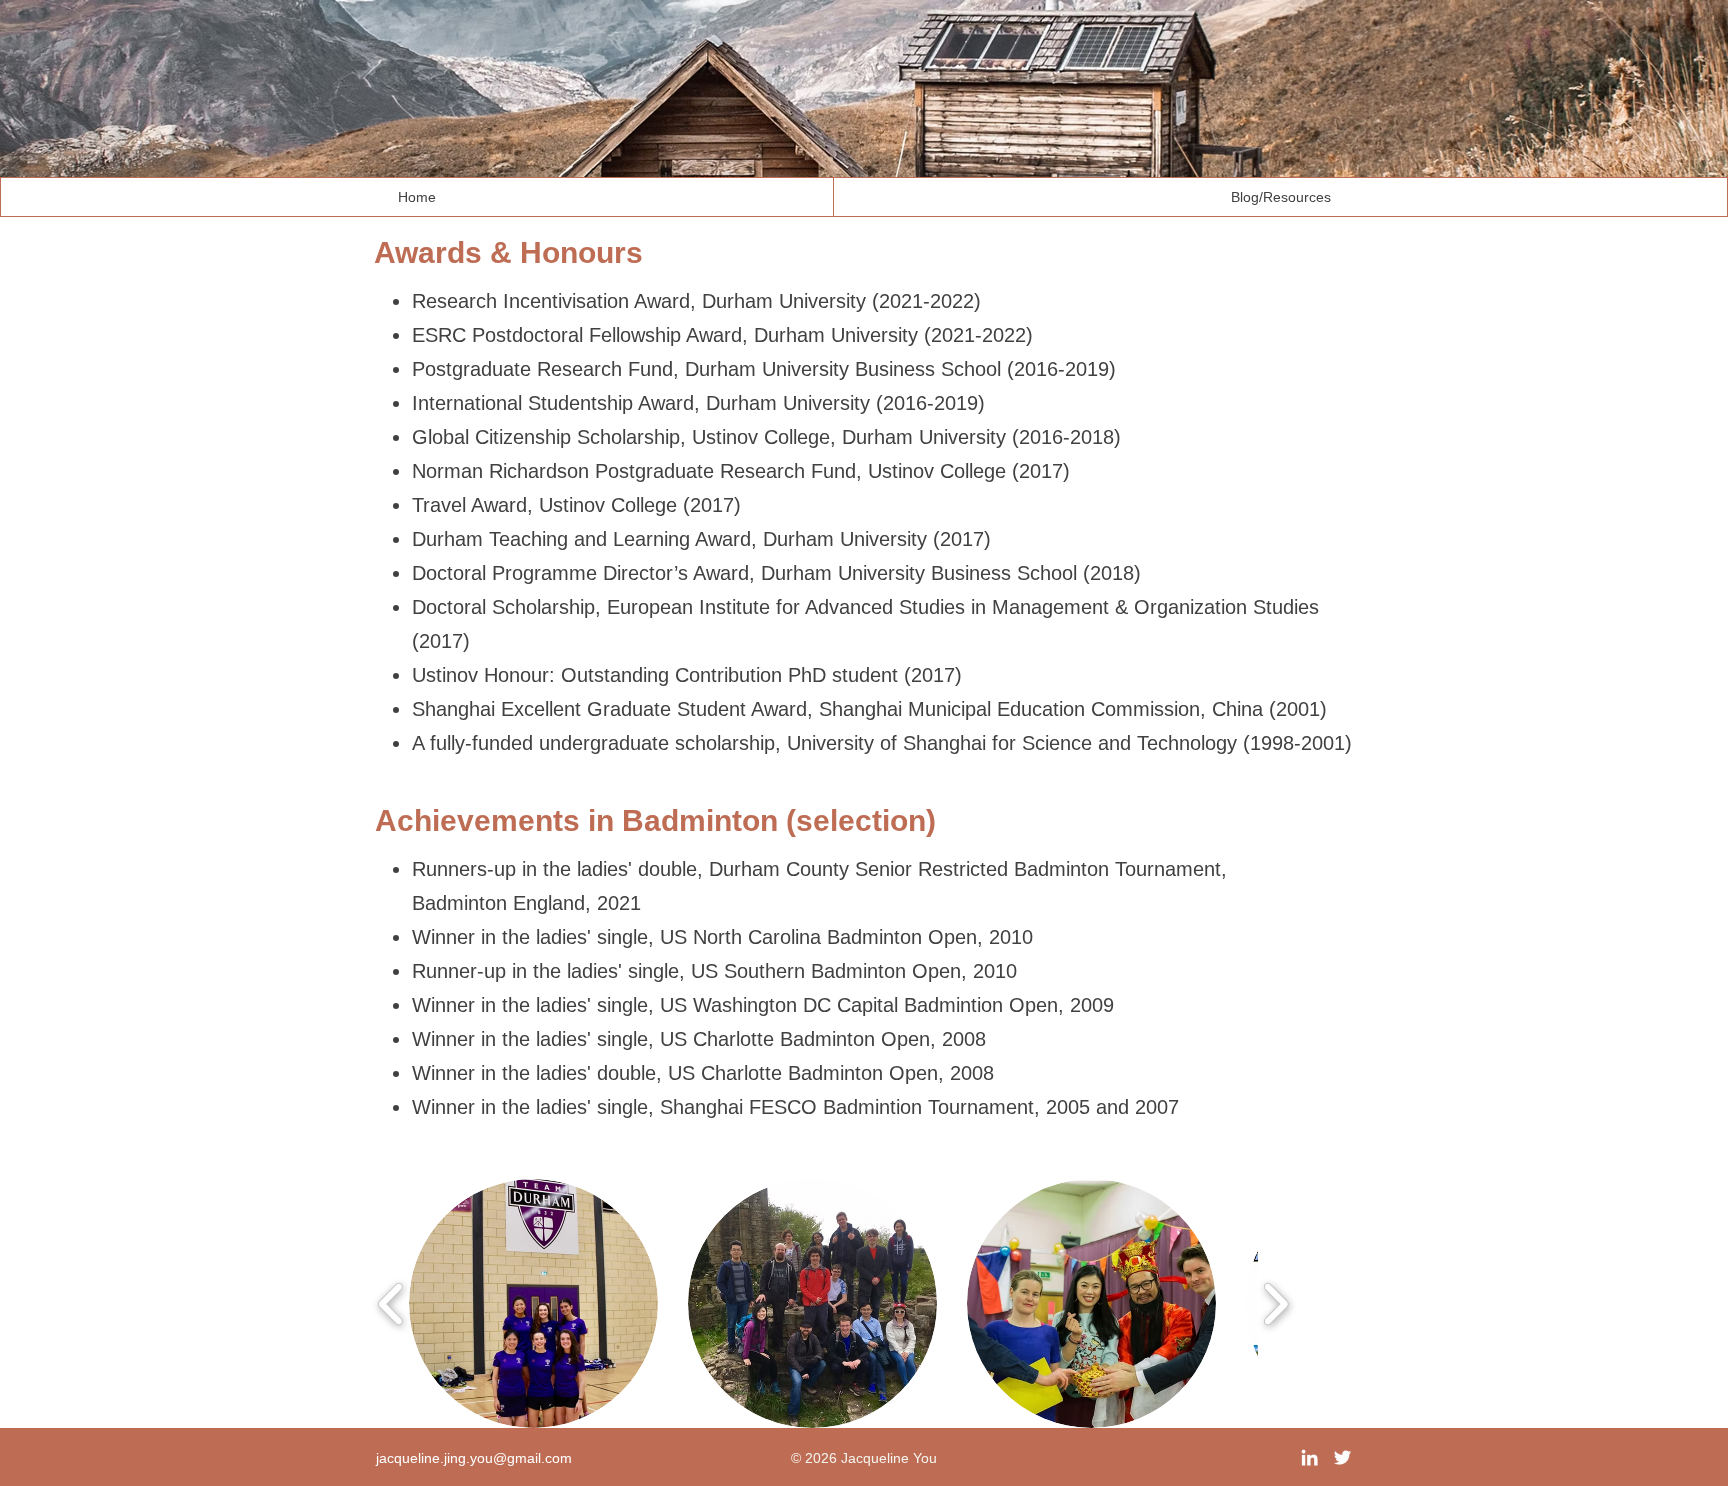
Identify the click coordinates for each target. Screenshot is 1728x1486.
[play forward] (1275, 1303)
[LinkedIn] (1309, 1457)
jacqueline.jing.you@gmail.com (474, 1458)
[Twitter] (1342, 1457)
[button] (533, 1303)
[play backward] (391, 1303)
